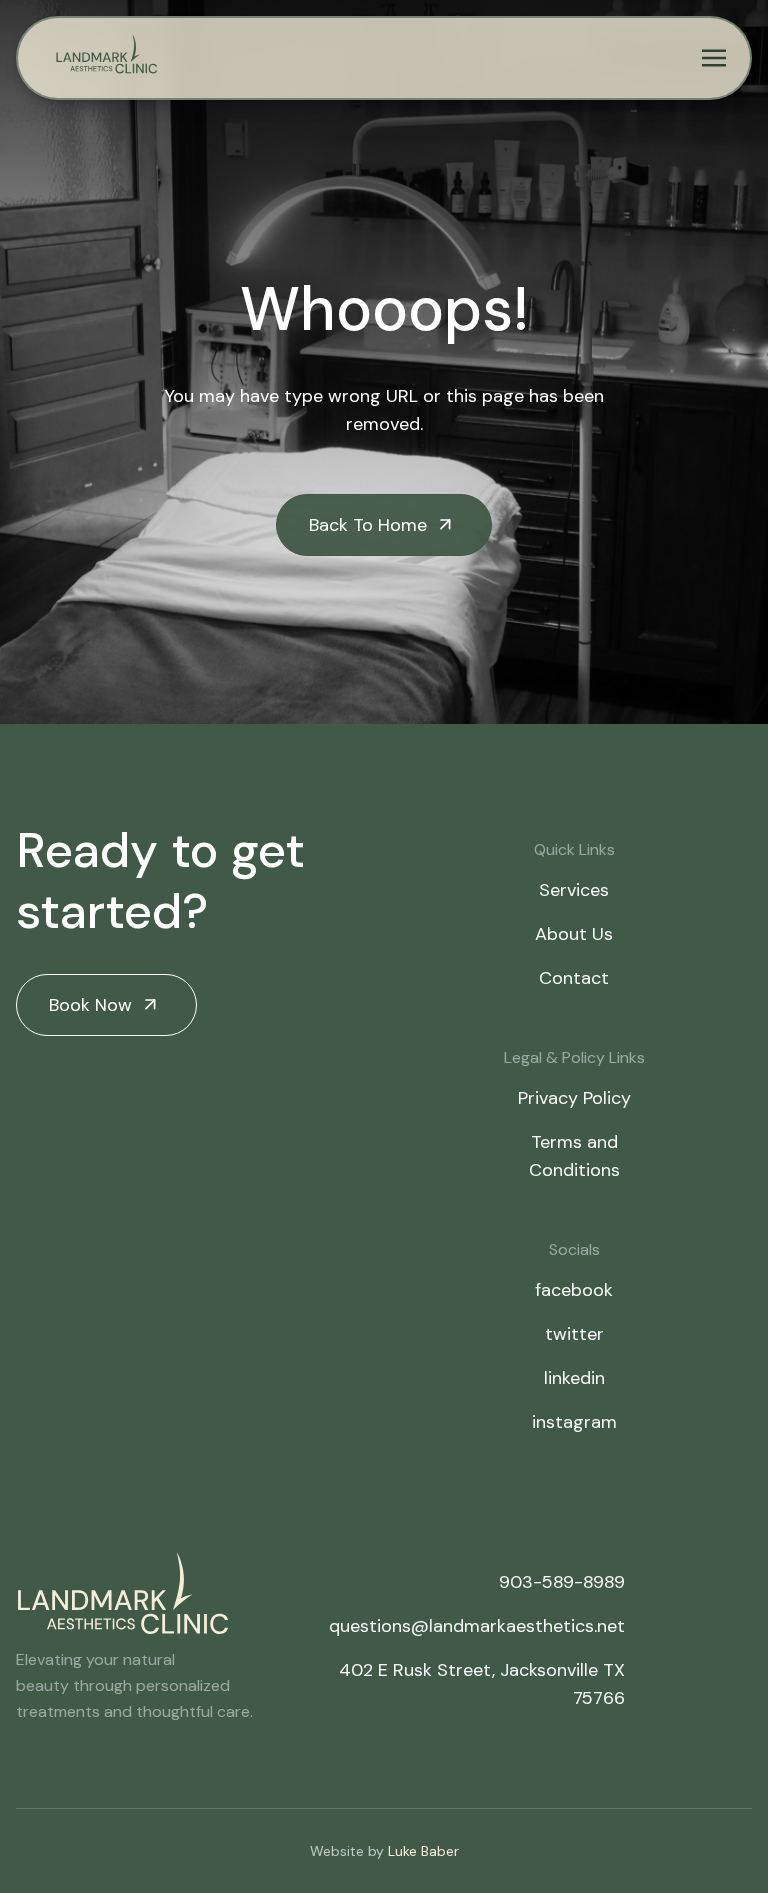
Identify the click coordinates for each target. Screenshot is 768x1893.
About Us (574, 934)
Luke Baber (423, 1851)
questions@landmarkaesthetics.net (477, 1626)
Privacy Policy (574, 1098)
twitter (574, 1334)
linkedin (574, 1378)
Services (574, 890)
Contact (574, 978)
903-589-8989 (562, 1582)
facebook (574, 1290)
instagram (574, 1422)
